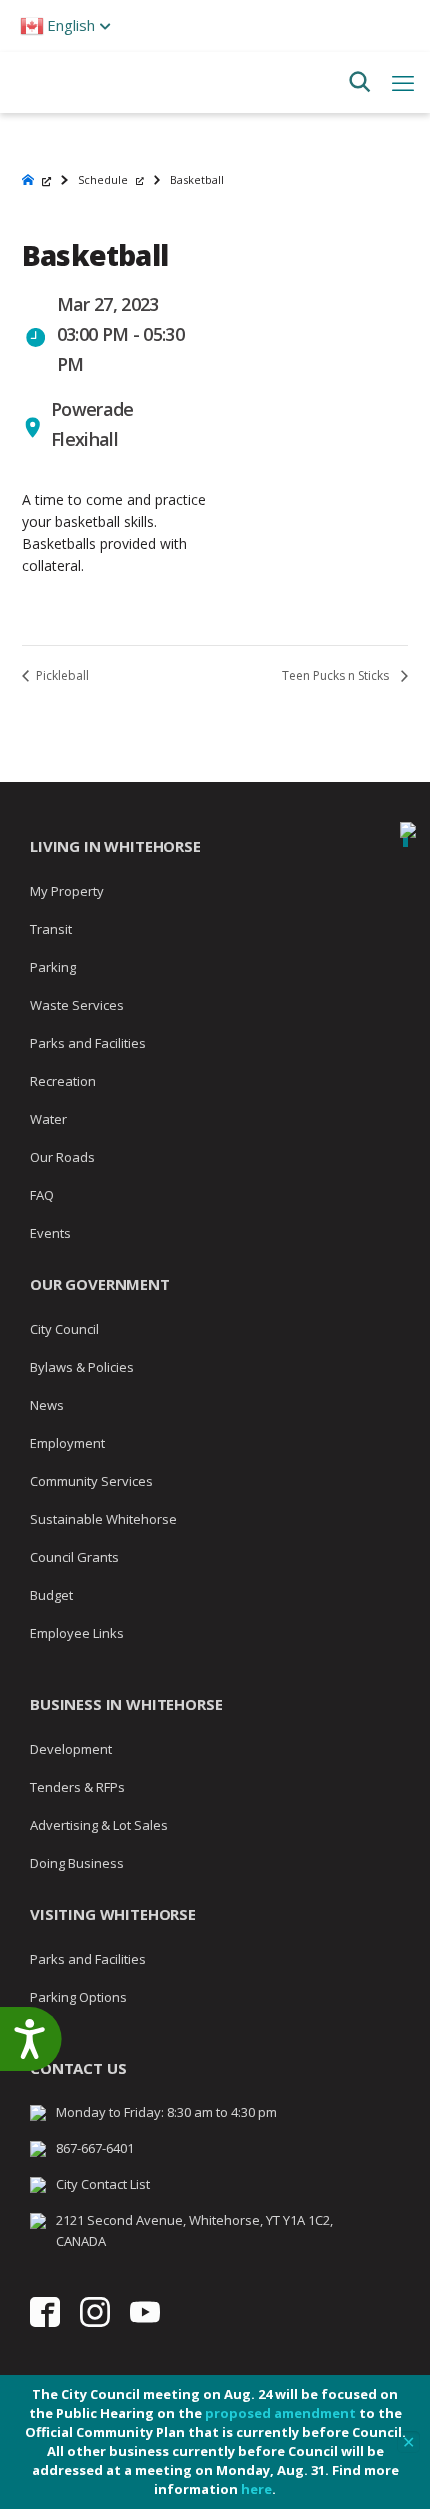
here (256, 2489)
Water (48, 1119)
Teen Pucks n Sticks (337, 675)
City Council (64, 1329)
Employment (67, 1443)
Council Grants (74, 1557)
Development (71, 1749)
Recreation (63, 1081)
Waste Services (77, 1005)
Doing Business (77, 1863)
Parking (53, 967)
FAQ (42, 1195)
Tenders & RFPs (77, 1787)
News (47, 1405)
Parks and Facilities (88, 1043)
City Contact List (103, 2184)
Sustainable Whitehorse (103, 1519)
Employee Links (77, 1633)
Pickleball (61, 675)
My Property (67, 891)
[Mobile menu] (403, 82)
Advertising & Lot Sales (99, 1825)
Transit (51, 929)
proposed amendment (280, 2413)
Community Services (91, 1481)
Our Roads (62, 1157)
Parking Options (78, 1997)
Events (50, 1233)
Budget (51, 1595)
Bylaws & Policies (82, 1367)
